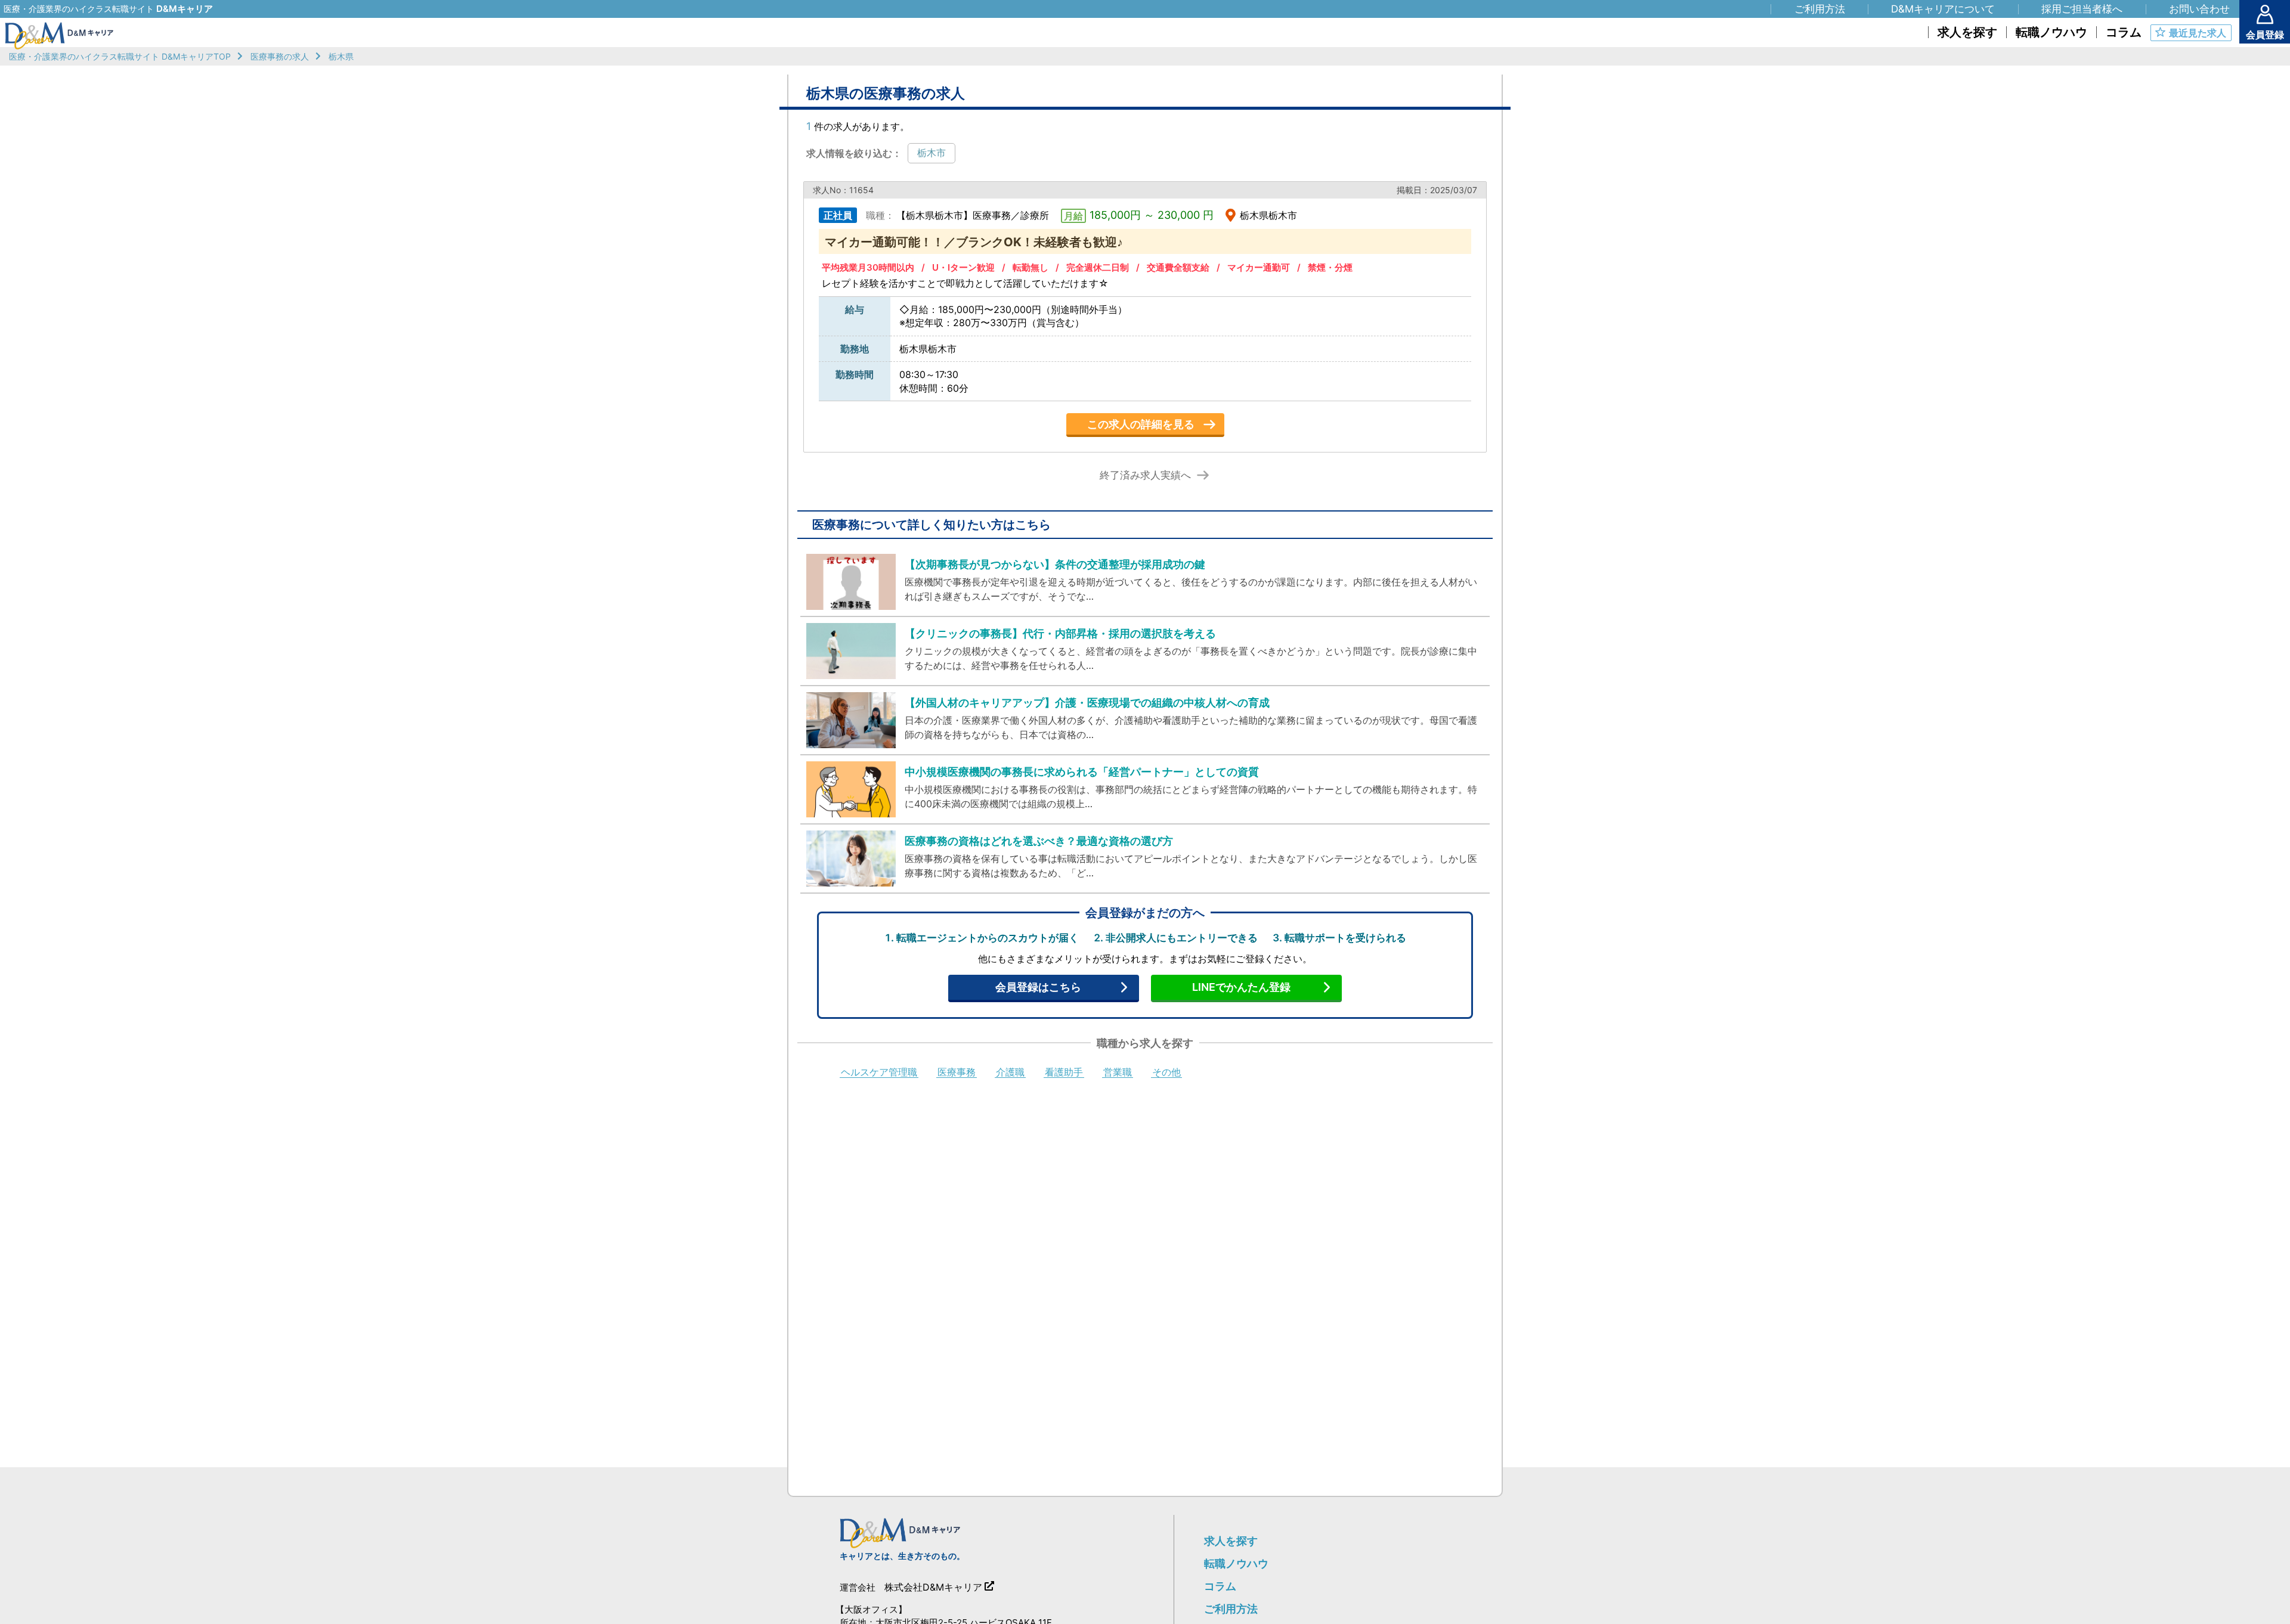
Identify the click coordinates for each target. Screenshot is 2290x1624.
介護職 (1010, 1073)
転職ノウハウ (1236, 1563)
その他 (1166, 1073)
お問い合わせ (2199, 9)
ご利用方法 (1231, 1609)
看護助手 (1064, 1073)
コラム (1220, 1586)
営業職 (1118, 1073)
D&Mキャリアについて (1943, 9)
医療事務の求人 (280, 56)
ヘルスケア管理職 (879, 1073)
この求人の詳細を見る (1141, 424)
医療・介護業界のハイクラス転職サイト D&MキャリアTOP (120, 56)
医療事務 (957, 1073)
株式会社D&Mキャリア (933, 1587)
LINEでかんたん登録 (1241, 987)
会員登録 (2265, 35)
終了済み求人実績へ (1145, 475)
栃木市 (932, 153)
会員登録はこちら (1038, 987)
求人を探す (1231, 1541)
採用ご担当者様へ (2082, 9)
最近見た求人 (2198, 33)
